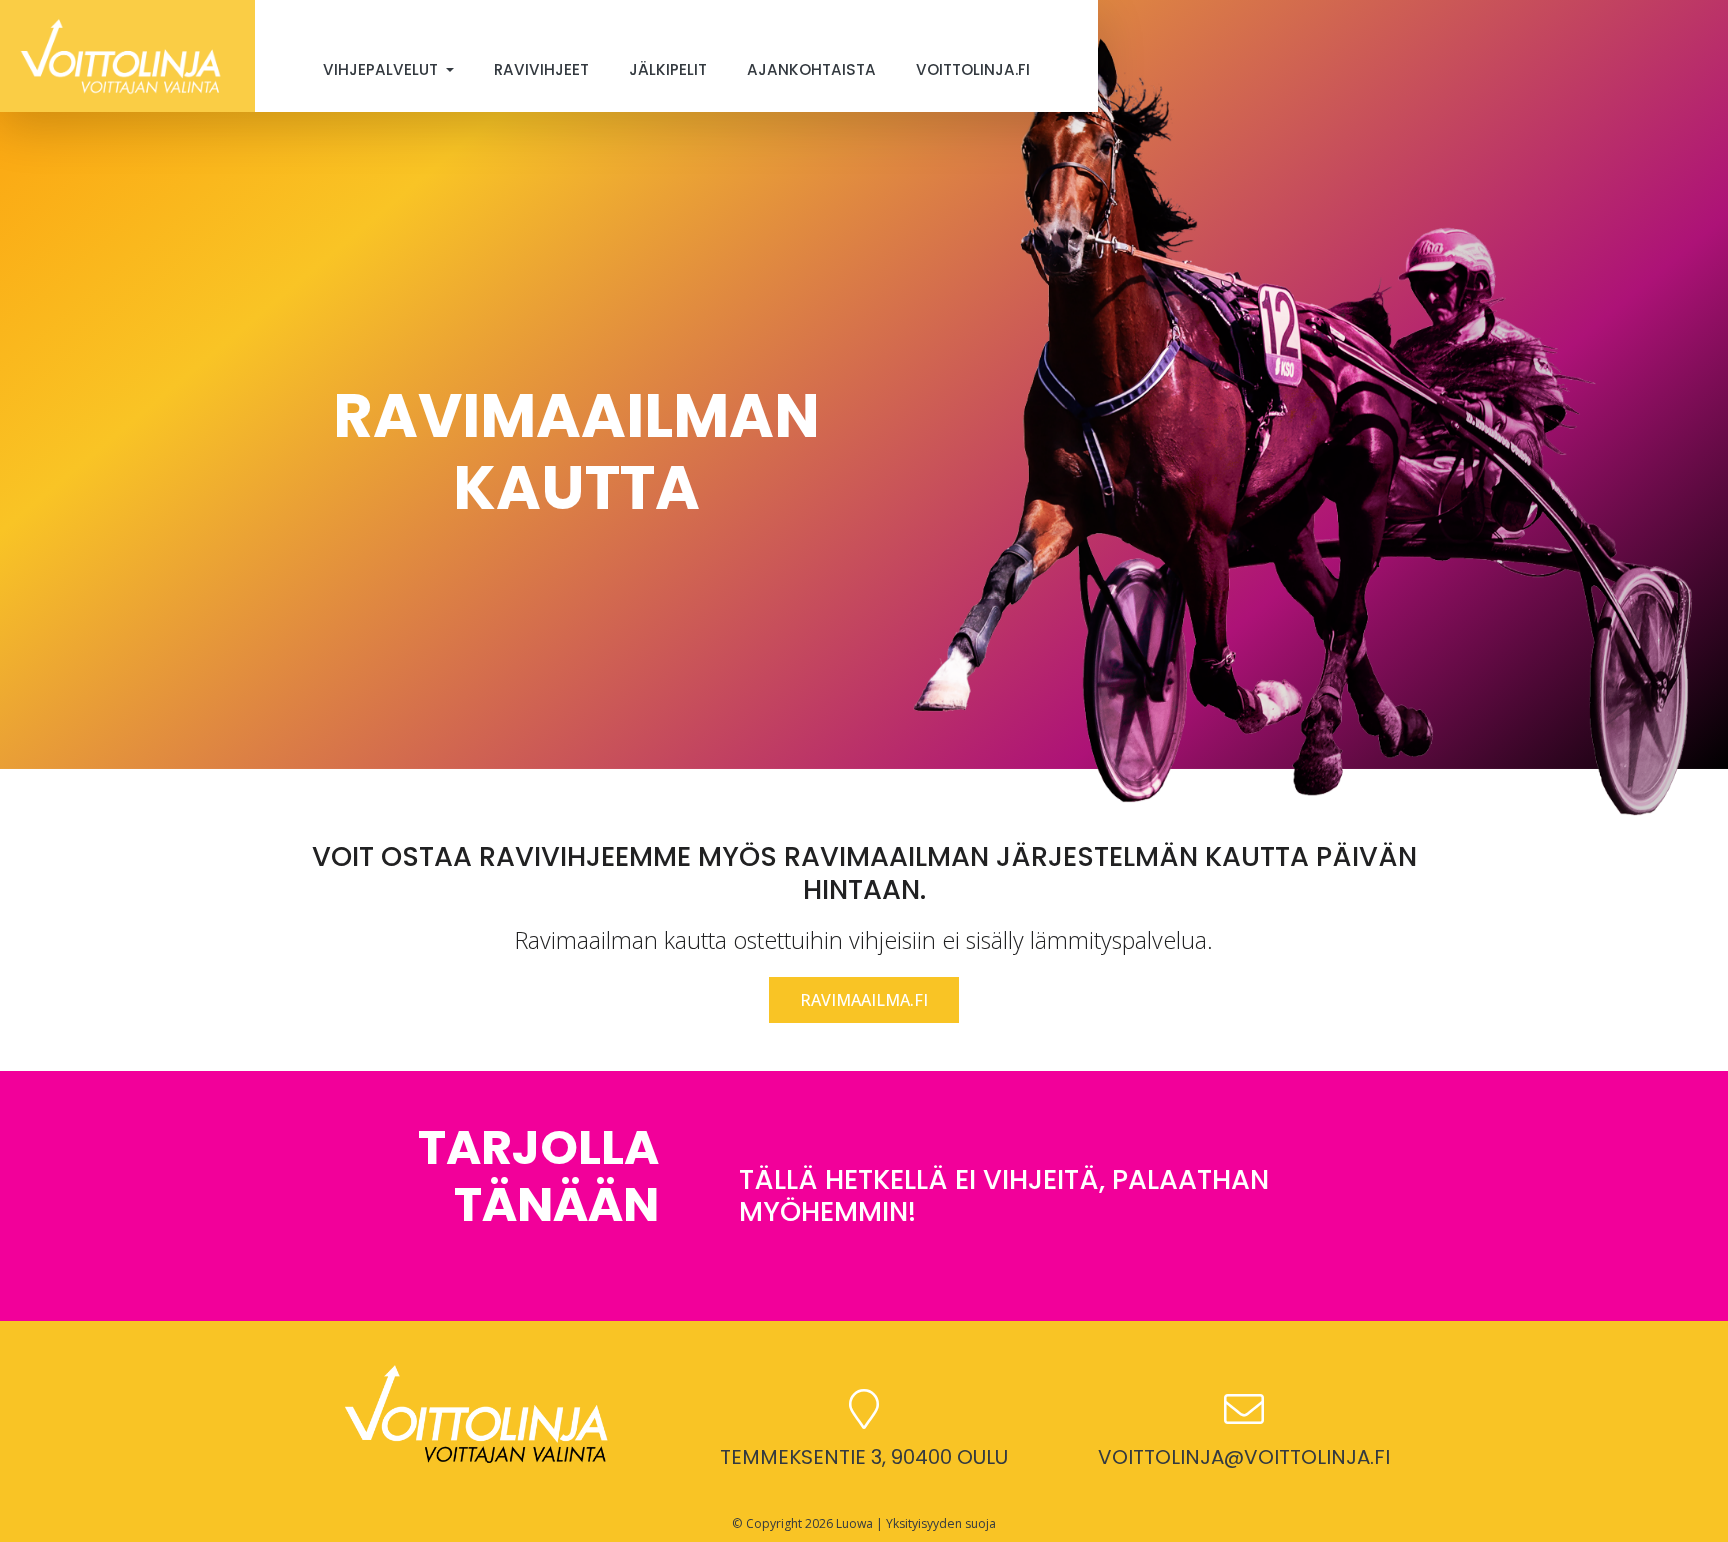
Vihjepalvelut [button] (382, 69)
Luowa (854, 1523)
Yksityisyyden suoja (941, 1523)
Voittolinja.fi (973, 69)
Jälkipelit (668, 69)
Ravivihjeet (541, 69)
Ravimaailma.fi (864, 1000)
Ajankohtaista (811, 69)
